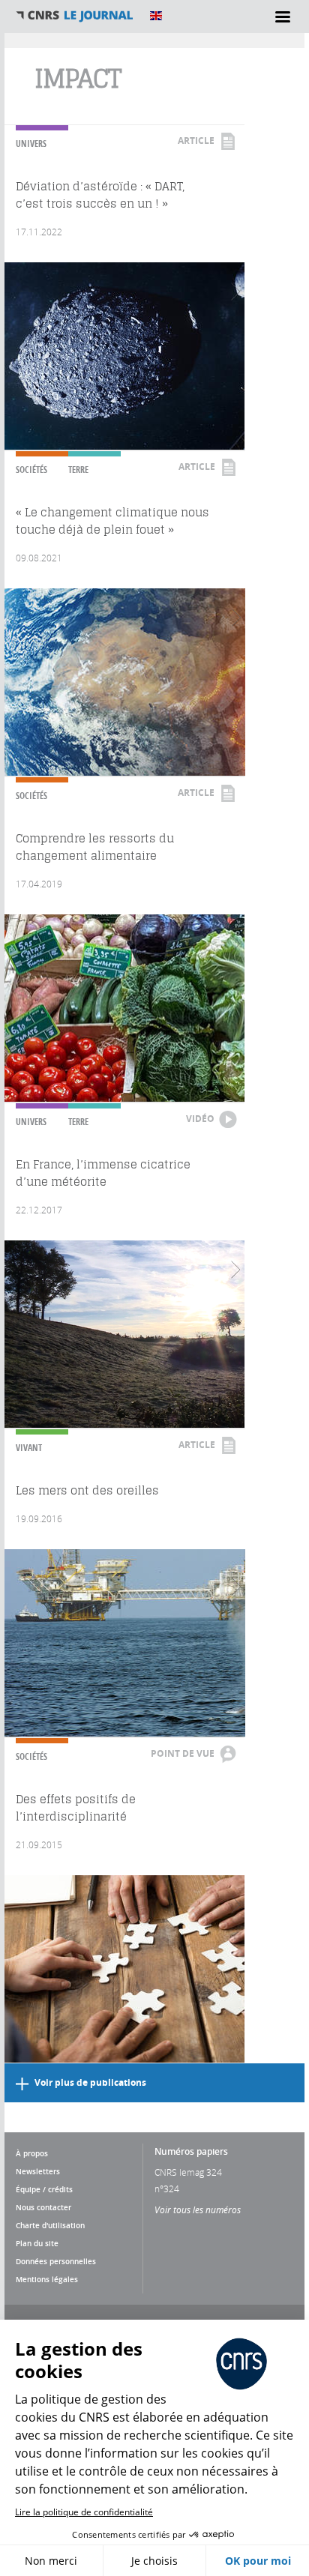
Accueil (75, 16)
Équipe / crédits (44, 2189)
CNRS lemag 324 (188, 2172)
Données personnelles (56, 2261)
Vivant (29, 1448)
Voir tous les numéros (198, 2209)
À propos (32, 2153)
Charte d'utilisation (50, 2225)
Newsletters (38, 2171)
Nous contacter (43, 2207)
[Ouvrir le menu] (283, 16)
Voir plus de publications (90, 2082)
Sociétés (31, 470)
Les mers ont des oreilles (87, 1490)
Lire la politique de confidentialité (84, 2512)
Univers (31, 144)
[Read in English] (156, 16)
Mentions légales (47, 2279)
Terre (78, 470)
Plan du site (37, 2243)
